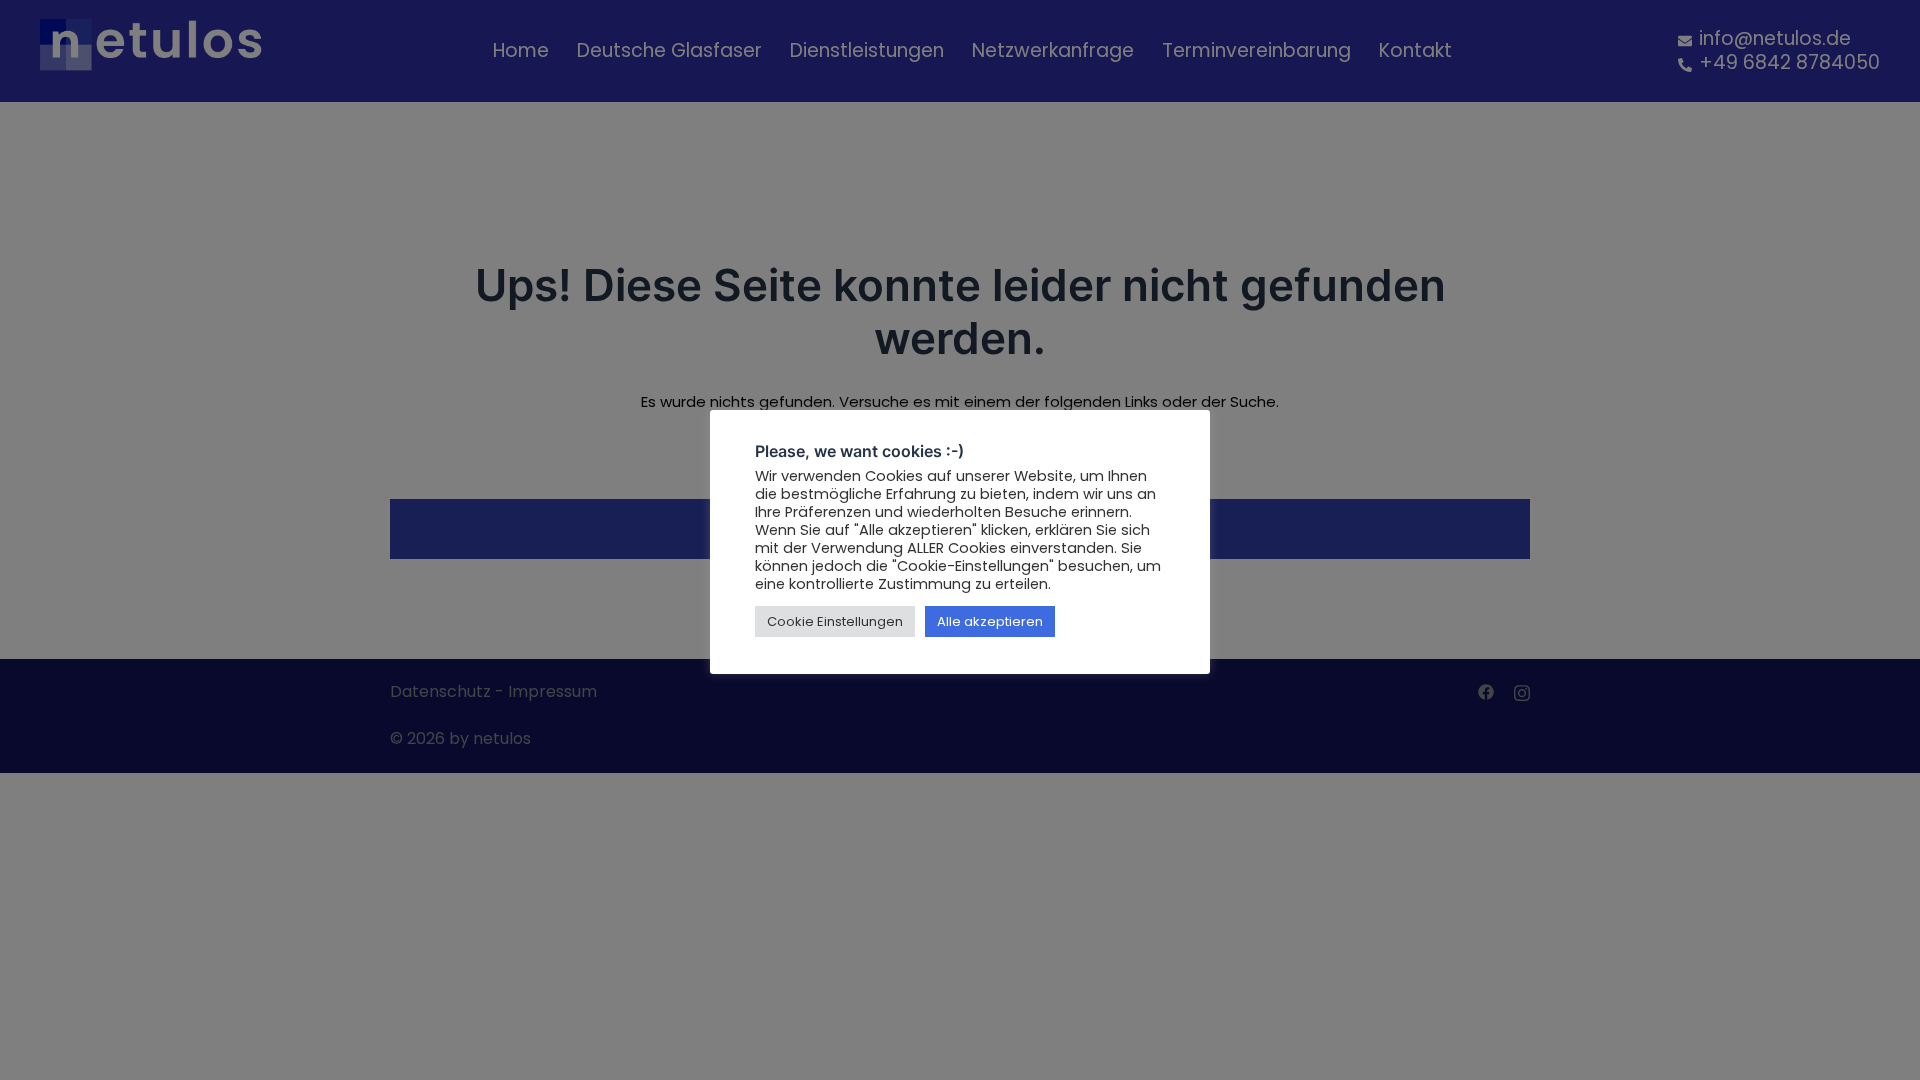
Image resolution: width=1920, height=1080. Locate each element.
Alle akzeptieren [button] (990, 621)
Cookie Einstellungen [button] (835, 621)
